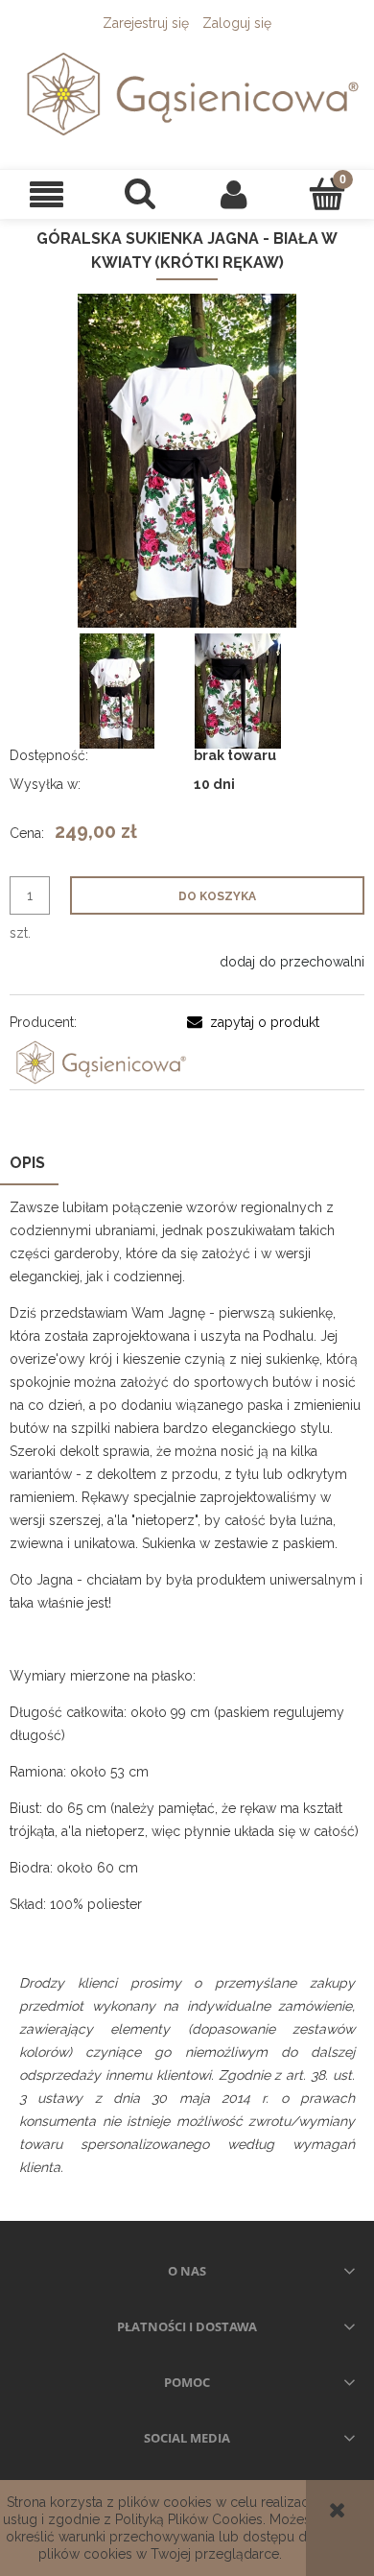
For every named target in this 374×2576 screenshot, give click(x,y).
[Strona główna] (187, 94)
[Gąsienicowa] (98, 1061)
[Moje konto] (234, 194)
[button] (47, 194)
